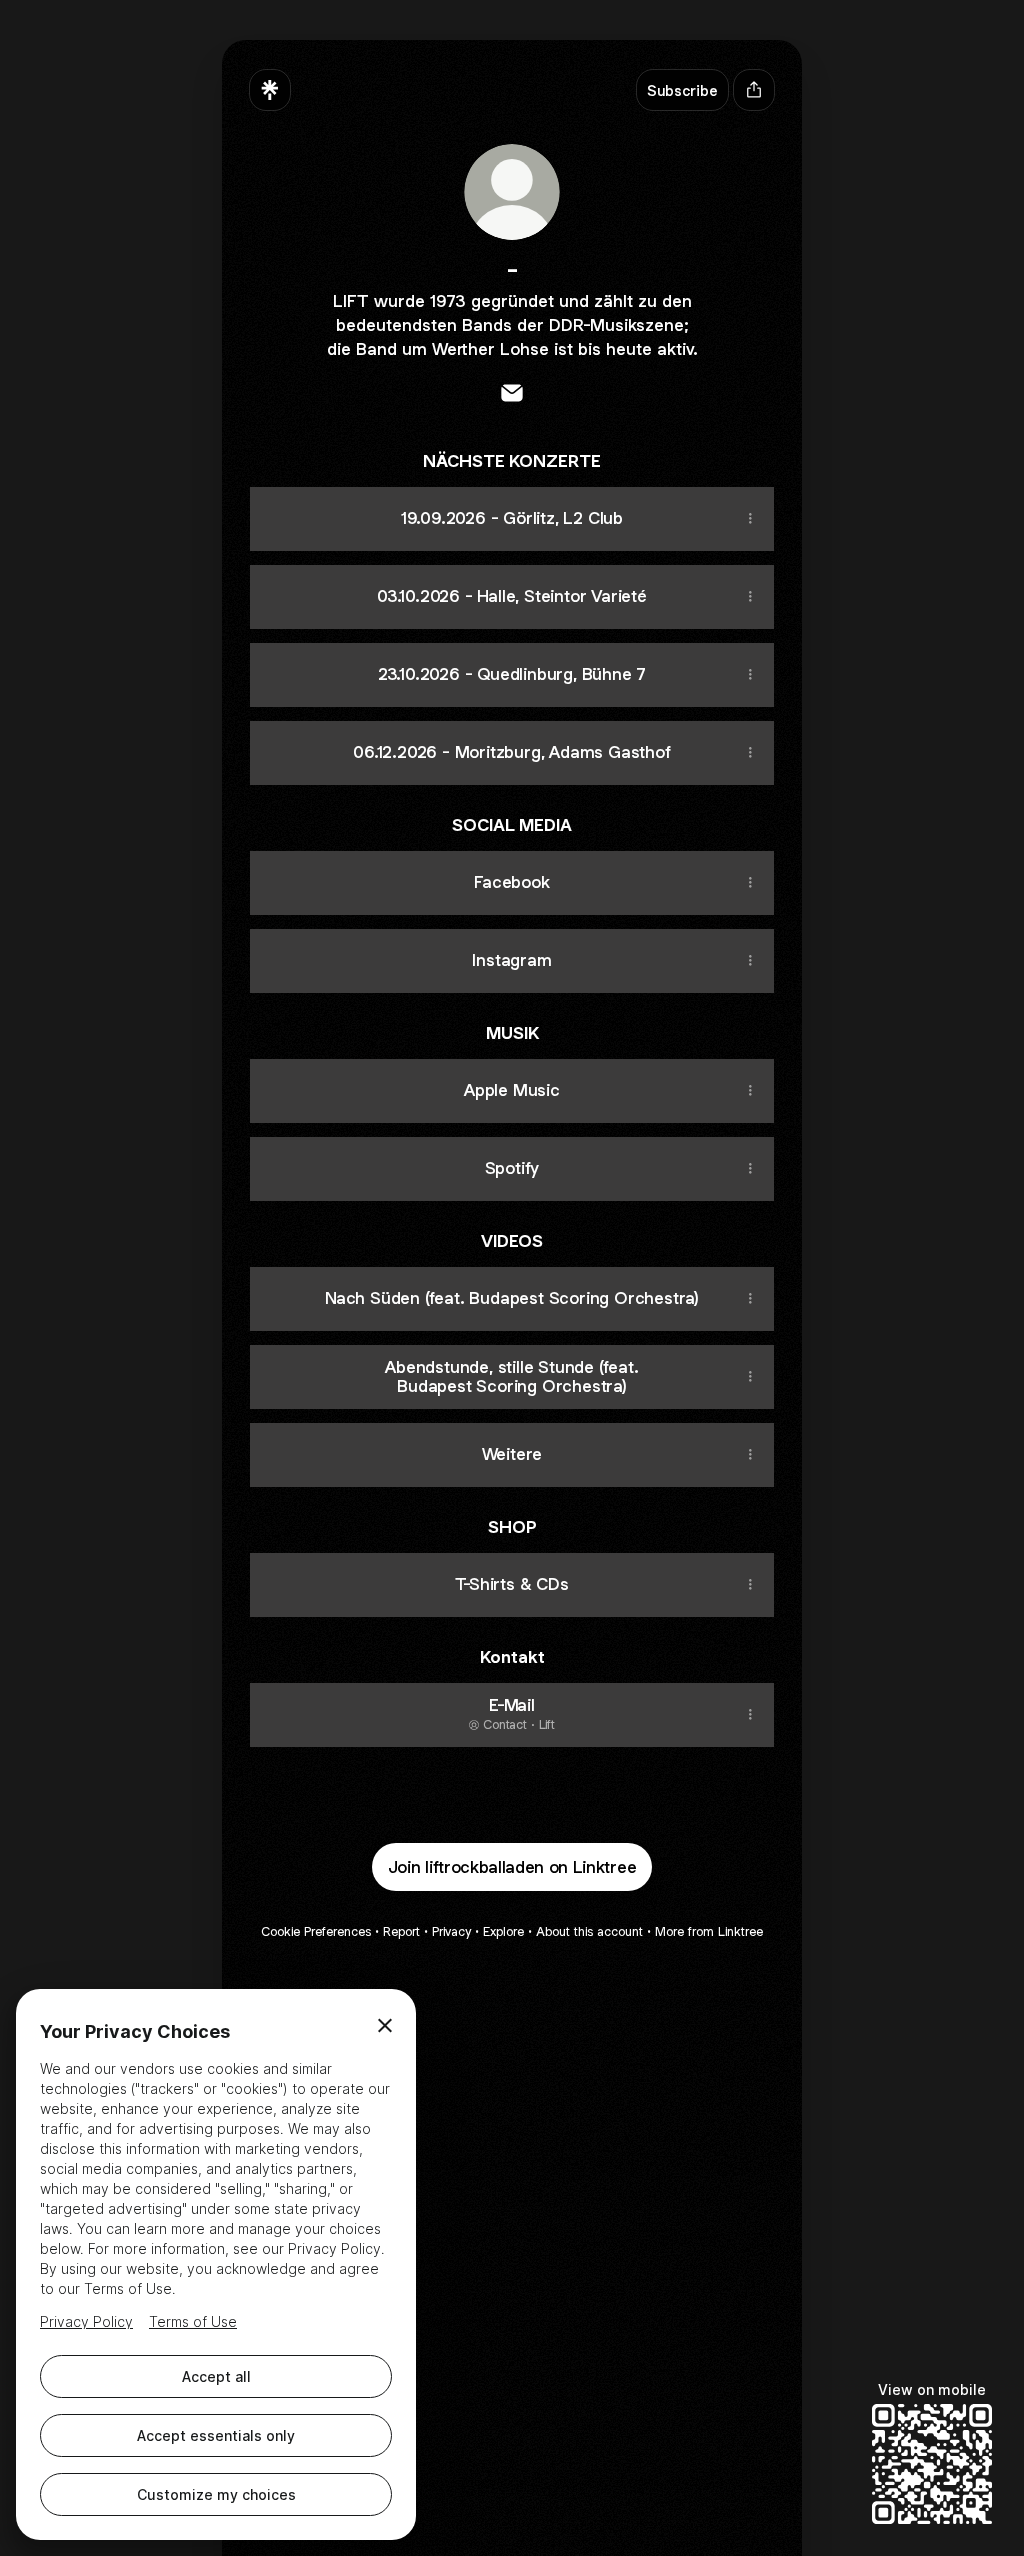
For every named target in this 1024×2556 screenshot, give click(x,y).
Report (401, 1931)
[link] (512, 393)
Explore (503, 1931)
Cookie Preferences (316, 1931)
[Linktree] (270, 90)
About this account (589, 1931)
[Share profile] (754, 90)
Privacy (451, 1931)
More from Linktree (709, 1931)
